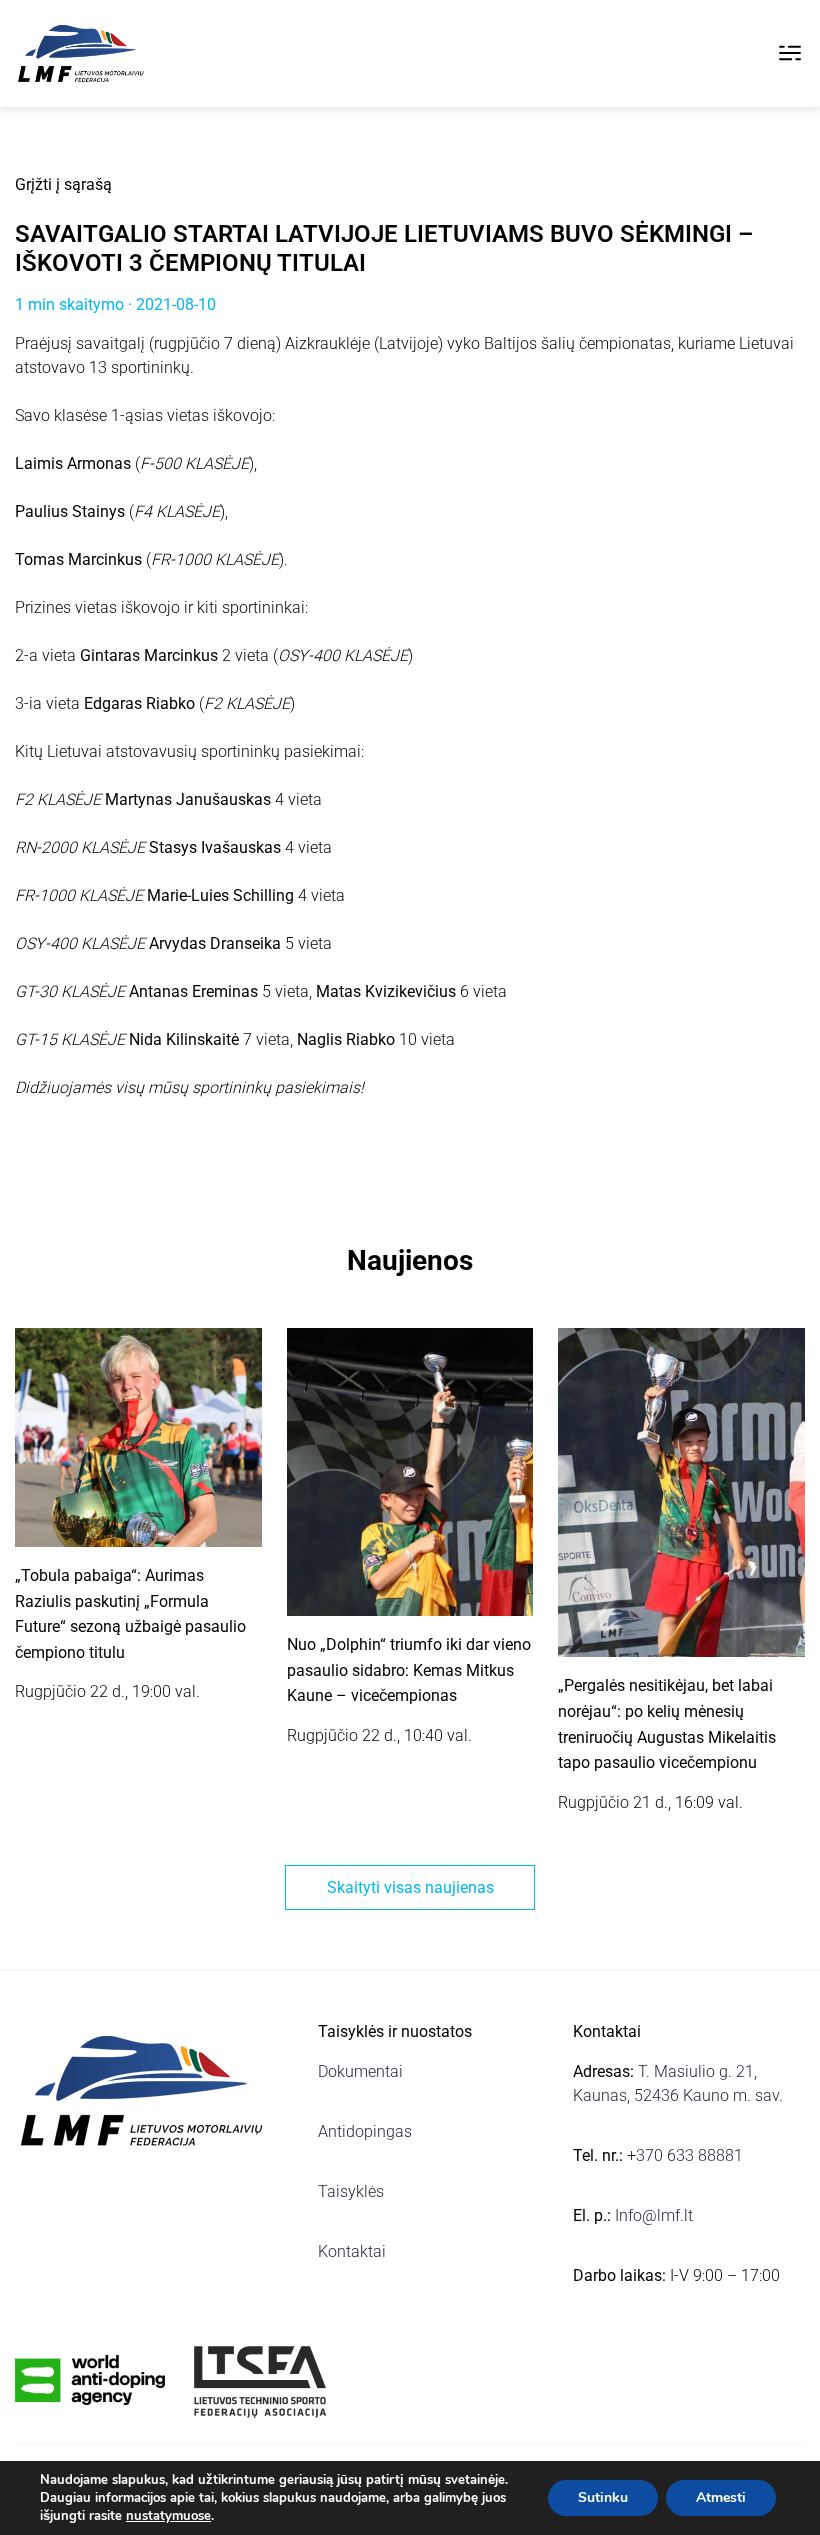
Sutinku (603, 2497)
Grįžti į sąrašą (63, 184)
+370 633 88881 (685, 2155)
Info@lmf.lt (654, 2215)
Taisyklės (351, 2191)
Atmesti (721, 2497)
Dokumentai (360, 2071)
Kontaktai (352, 2251)
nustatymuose (168, 2516)
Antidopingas (365, 2131)
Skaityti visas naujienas (410, 1887)
